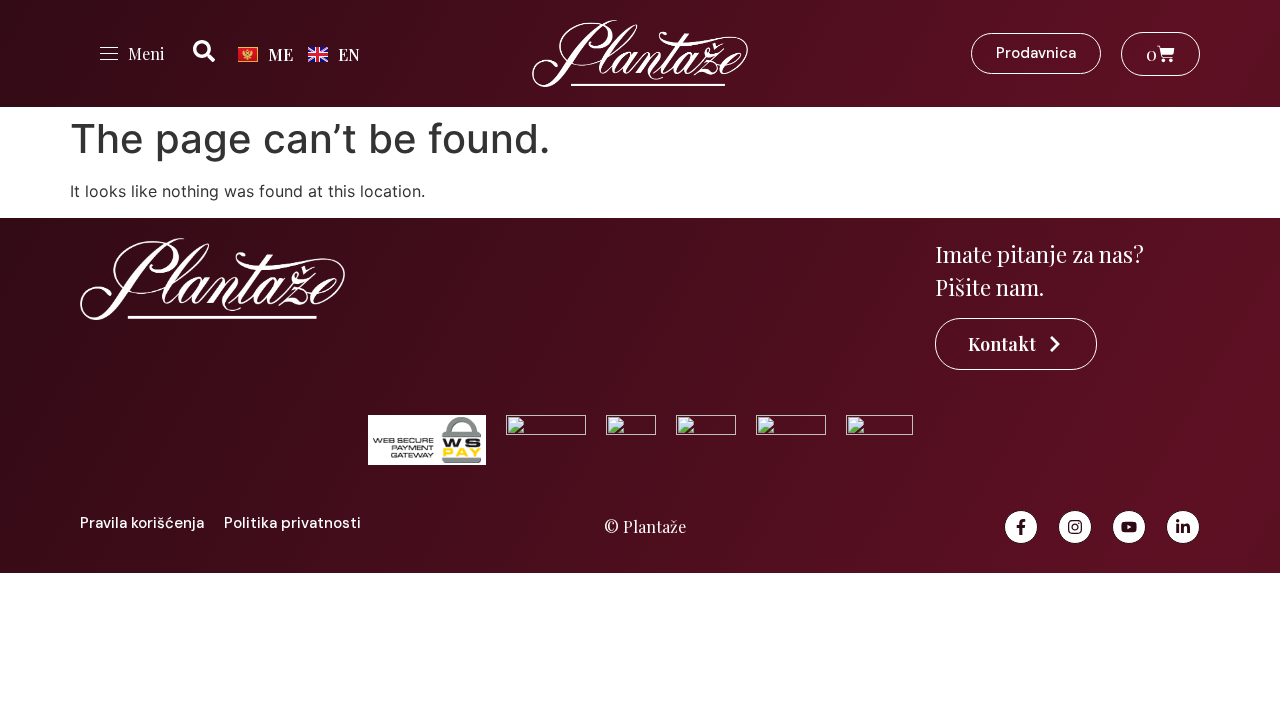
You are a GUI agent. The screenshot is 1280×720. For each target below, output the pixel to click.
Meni (146, 53)
